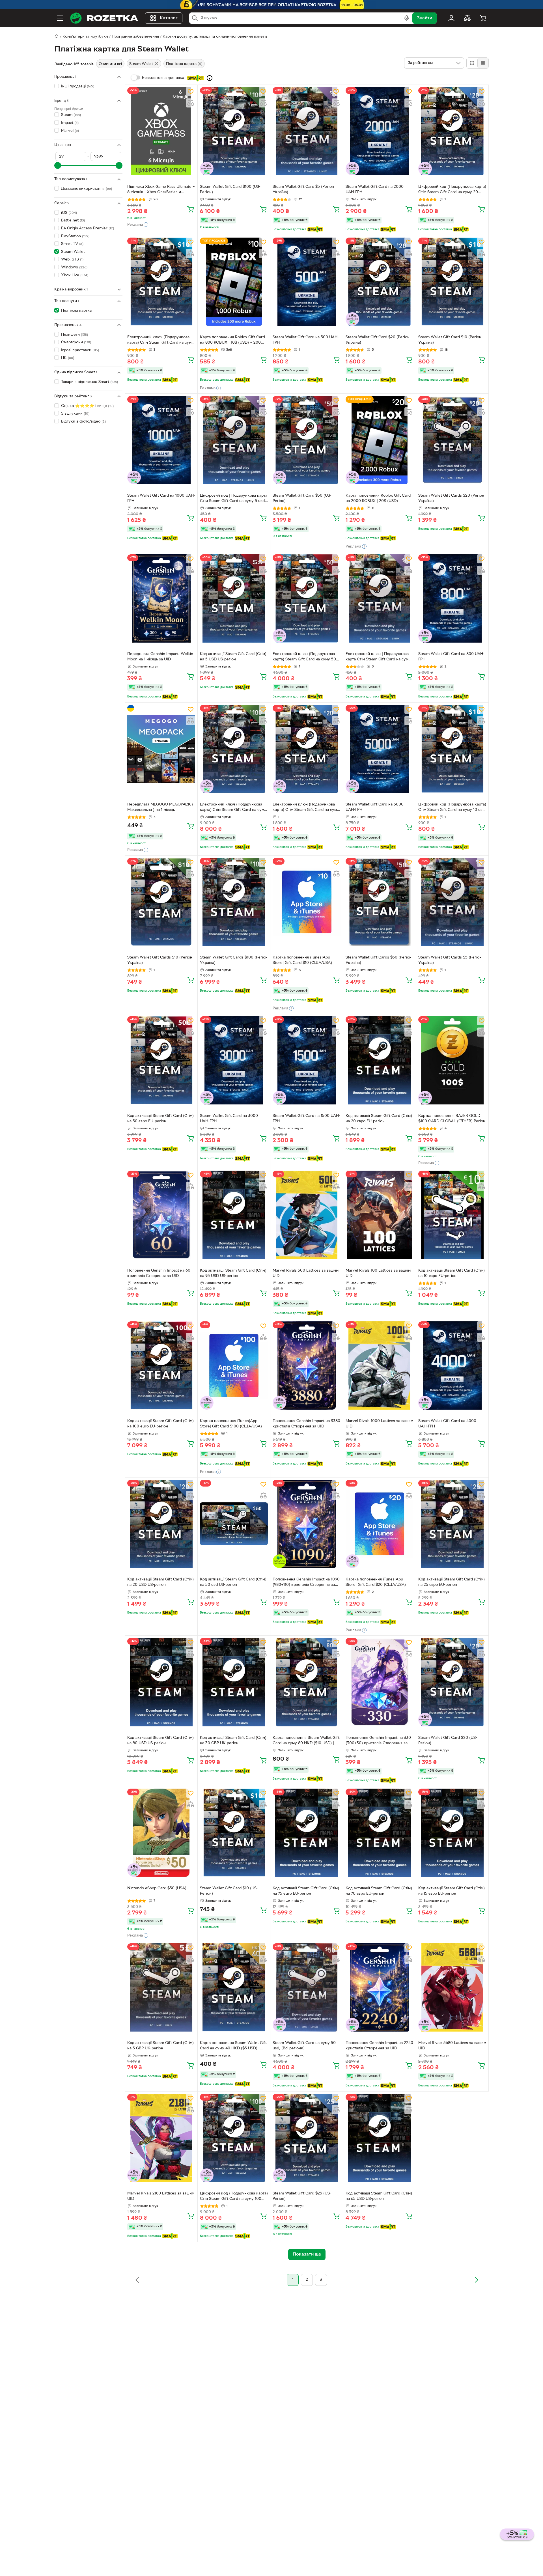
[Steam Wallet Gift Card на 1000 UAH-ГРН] (161, 440)
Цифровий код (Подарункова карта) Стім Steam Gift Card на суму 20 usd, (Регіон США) (452, 190)
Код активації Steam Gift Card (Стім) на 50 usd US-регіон (233, 1582)
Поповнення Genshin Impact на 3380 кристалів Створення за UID (306, 1424)
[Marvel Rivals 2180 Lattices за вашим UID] (161, 2138)
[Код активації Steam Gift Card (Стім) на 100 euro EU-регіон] (161, 1365)
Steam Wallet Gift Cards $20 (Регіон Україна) (451, 498)
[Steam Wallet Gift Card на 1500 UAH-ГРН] (307, 1060)
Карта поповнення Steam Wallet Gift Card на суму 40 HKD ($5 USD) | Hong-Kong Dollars (233, 2046)
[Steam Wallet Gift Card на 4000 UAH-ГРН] (452, 1365)
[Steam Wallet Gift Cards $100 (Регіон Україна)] (234, 902)
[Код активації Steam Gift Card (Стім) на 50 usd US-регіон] (234, 1524)
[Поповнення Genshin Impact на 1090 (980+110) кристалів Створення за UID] (307, 1524)
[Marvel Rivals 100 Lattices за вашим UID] (380, 1215)
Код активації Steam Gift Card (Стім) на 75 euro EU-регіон (306, 1891)
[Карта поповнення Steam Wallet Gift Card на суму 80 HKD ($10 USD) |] (307, 1682)
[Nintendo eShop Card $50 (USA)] (161, 1833)
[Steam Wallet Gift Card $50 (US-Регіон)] (307, 440)
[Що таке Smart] (210, 78)
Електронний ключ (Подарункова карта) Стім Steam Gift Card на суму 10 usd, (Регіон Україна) (160, 341)
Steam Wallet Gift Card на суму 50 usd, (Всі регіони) (304, 2046)
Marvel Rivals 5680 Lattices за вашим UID (452, 2046)
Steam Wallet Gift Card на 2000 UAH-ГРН (375, 189)
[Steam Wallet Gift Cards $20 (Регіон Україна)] (452, 440)
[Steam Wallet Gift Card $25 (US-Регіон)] (307, 2138)
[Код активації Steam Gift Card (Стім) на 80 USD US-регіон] (161, 1682)
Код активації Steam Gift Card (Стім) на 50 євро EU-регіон (160, 1119)
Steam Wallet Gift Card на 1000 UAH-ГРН (161, 498)
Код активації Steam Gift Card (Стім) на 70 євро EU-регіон (379, 1891)
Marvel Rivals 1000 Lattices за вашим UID (379, 1424)
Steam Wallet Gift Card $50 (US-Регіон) (302, 498)
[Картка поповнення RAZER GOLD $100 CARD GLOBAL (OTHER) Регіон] (452, 1060)
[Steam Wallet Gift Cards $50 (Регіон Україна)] (380, 902)
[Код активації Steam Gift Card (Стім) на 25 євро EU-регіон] (452, 1524)
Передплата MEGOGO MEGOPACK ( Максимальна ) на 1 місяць (160, 807)
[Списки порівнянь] (467, 18)
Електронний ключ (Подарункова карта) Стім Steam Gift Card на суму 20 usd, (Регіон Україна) (306, 808)
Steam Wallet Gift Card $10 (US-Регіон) (229, 1891)
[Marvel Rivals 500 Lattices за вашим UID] (307, 1215)
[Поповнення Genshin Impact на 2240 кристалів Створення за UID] (380, 1987)
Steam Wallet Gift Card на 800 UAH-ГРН (451, 657)
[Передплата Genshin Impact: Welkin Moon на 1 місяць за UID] (161, 598)
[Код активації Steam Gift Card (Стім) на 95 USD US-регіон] (234, 1215)
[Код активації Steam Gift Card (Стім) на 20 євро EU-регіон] (380, 1060)
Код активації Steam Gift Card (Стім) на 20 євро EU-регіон (379, 1119)
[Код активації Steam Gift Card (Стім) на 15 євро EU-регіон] (452, 1833)
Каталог (169, 18)
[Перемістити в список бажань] (191, 92)
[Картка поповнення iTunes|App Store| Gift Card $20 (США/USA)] (380, 1524)
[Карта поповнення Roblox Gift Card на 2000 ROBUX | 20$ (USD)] (380, 440)
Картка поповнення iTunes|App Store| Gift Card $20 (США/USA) (376, 1582)
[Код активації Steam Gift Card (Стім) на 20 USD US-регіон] (161, 1524)
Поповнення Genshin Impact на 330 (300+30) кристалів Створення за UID (378, 1741)
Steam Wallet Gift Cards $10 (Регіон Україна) (160, 960)
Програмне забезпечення (135, 37)
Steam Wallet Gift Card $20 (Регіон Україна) (378, 340)
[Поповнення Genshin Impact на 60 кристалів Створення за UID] (161, 1215)
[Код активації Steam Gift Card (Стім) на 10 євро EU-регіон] (452, 1215)
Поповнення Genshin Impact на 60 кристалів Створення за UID (159, 1273)
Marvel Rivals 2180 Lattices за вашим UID (161, 2196)
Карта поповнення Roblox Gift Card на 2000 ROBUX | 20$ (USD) (378, 498)
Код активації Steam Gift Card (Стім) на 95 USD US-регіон (233, 1273)
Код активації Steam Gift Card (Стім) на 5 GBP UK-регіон (160, 2046)
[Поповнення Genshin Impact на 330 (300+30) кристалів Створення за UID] (380, 1682)
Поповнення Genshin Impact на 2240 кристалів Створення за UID (379, 2046)
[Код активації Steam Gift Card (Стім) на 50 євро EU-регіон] (161, 1060)
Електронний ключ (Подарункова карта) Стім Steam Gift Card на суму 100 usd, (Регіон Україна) (233, 808)
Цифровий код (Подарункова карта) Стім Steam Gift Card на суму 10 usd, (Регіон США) (452, 808)
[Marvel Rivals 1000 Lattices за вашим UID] (380, 1365)
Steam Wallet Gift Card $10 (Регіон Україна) (450, 340)
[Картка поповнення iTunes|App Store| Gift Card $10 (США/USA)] (307, 902)
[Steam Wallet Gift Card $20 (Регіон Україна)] (380, 282)
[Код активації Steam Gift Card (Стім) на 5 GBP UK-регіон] (161, 1987)
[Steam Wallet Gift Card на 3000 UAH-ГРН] (234, 1060)
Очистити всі (110, 64)
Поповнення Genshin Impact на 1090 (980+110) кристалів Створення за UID (306, 1583)
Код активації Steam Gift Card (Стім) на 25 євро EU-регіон (452, 1582)
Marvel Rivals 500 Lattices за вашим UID (306, 1273)
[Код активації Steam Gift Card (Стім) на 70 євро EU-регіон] (380, 1833)
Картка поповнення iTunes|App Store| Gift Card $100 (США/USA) (231, 1424)
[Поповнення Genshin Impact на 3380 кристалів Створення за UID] (307, 1365)
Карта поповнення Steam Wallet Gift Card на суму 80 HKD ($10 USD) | (306, 1741)
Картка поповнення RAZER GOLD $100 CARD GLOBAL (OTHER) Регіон (452, 1119)
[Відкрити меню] (60, 18)
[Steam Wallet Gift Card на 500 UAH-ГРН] (307, 282)
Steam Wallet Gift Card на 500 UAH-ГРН (306, 340)
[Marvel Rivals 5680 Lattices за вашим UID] (452, 1987)
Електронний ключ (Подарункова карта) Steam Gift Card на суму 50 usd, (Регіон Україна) (304, 657)
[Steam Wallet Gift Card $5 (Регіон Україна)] (307, 131)
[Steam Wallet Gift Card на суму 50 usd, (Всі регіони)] (307, 1987)
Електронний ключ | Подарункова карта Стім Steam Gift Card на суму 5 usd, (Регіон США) (378, 657)
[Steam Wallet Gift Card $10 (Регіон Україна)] (452, 282)
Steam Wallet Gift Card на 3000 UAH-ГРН (229, 1119)
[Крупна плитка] (472, 63)
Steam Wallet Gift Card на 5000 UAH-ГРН (375, 807)
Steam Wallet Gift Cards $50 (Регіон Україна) (379, 960)
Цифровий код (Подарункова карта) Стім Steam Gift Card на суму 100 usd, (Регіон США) (234, 2197)
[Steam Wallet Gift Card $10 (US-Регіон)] (234, 1833)
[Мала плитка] (483, 63)
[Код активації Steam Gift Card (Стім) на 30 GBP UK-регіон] (234, 1682)
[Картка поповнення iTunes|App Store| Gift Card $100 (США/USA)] (234, 1365)
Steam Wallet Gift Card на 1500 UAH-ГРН (306, 1119)
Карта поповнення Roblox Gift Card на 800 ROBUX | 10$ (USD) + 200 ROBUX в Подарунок (232, 341)
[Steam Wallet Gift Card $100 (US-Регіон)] (234, 131)
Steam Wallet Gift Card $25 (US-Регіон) (302, 2196)
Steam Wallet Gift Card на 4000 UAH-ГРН (447, 1424)
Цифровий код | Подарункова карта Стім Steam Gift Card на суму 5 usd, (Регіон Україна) (234, 499)
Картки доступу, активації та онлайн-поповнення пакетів (215, 37)
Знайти (425, 18)
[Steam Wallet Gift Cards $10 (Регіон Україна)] (161, 902)
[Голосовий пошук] (407, 18)
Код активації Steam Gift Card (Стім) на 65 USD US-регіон (379, 2196)
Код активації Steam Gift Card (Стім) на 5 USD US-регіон (233, 657)
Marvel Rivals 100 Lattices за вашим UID (378, 1273)
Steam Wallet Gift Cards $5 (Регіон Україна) (450, 960)
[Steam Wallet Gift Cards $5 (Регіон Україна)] (452, 902)
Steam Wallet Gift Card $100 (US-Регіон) (230, 189)
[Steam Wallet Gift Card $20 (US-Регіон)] (452, 1682)
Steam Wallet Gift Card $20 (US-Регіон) (448, 1741)
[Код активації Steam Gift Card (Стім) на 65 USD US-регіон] (380, 2138)
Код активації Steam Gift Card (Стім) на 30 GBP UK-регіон (233, 1741)
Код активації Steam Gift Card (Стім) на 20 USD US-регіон (160, 1582)
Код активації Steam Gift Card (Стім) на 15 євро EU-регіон (452, 1891)
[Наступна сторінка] (476, 2280)
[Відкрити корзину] (483, 18)
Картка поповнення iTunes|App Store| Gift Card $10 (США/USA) (302, 960)
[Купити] (191, 209)
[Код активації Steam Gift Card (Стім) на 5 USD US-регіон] (234, 598)
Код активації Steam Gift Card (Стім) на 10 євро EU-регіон (452, 1273)
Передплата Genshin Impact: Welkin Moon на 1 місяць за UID (160, 657)
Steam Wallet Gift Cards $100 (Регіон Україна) (234, 960)
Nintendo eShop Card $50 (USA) (157, 1888)
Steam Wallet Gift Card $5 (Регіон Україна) (303, 189)
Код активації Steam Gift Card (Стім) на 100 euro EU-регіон (160, 1424)
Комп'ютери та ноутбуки (85, 37)
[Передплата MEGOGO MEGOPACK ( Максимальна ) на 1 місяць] (161, 749)
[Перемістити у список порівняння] (191, 103)
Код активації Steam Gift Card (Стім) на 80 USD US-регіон (160, 1741)
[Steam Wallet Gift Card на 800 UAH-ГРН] (452, 598)
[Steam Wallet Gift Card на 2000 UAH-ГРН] (380, 131)
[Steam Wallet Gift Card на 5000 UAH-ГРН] (380, 749)
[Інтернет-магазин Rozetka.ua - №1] (104, 18)
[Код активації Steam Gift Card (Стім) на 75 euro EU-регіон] (307, 1833)
